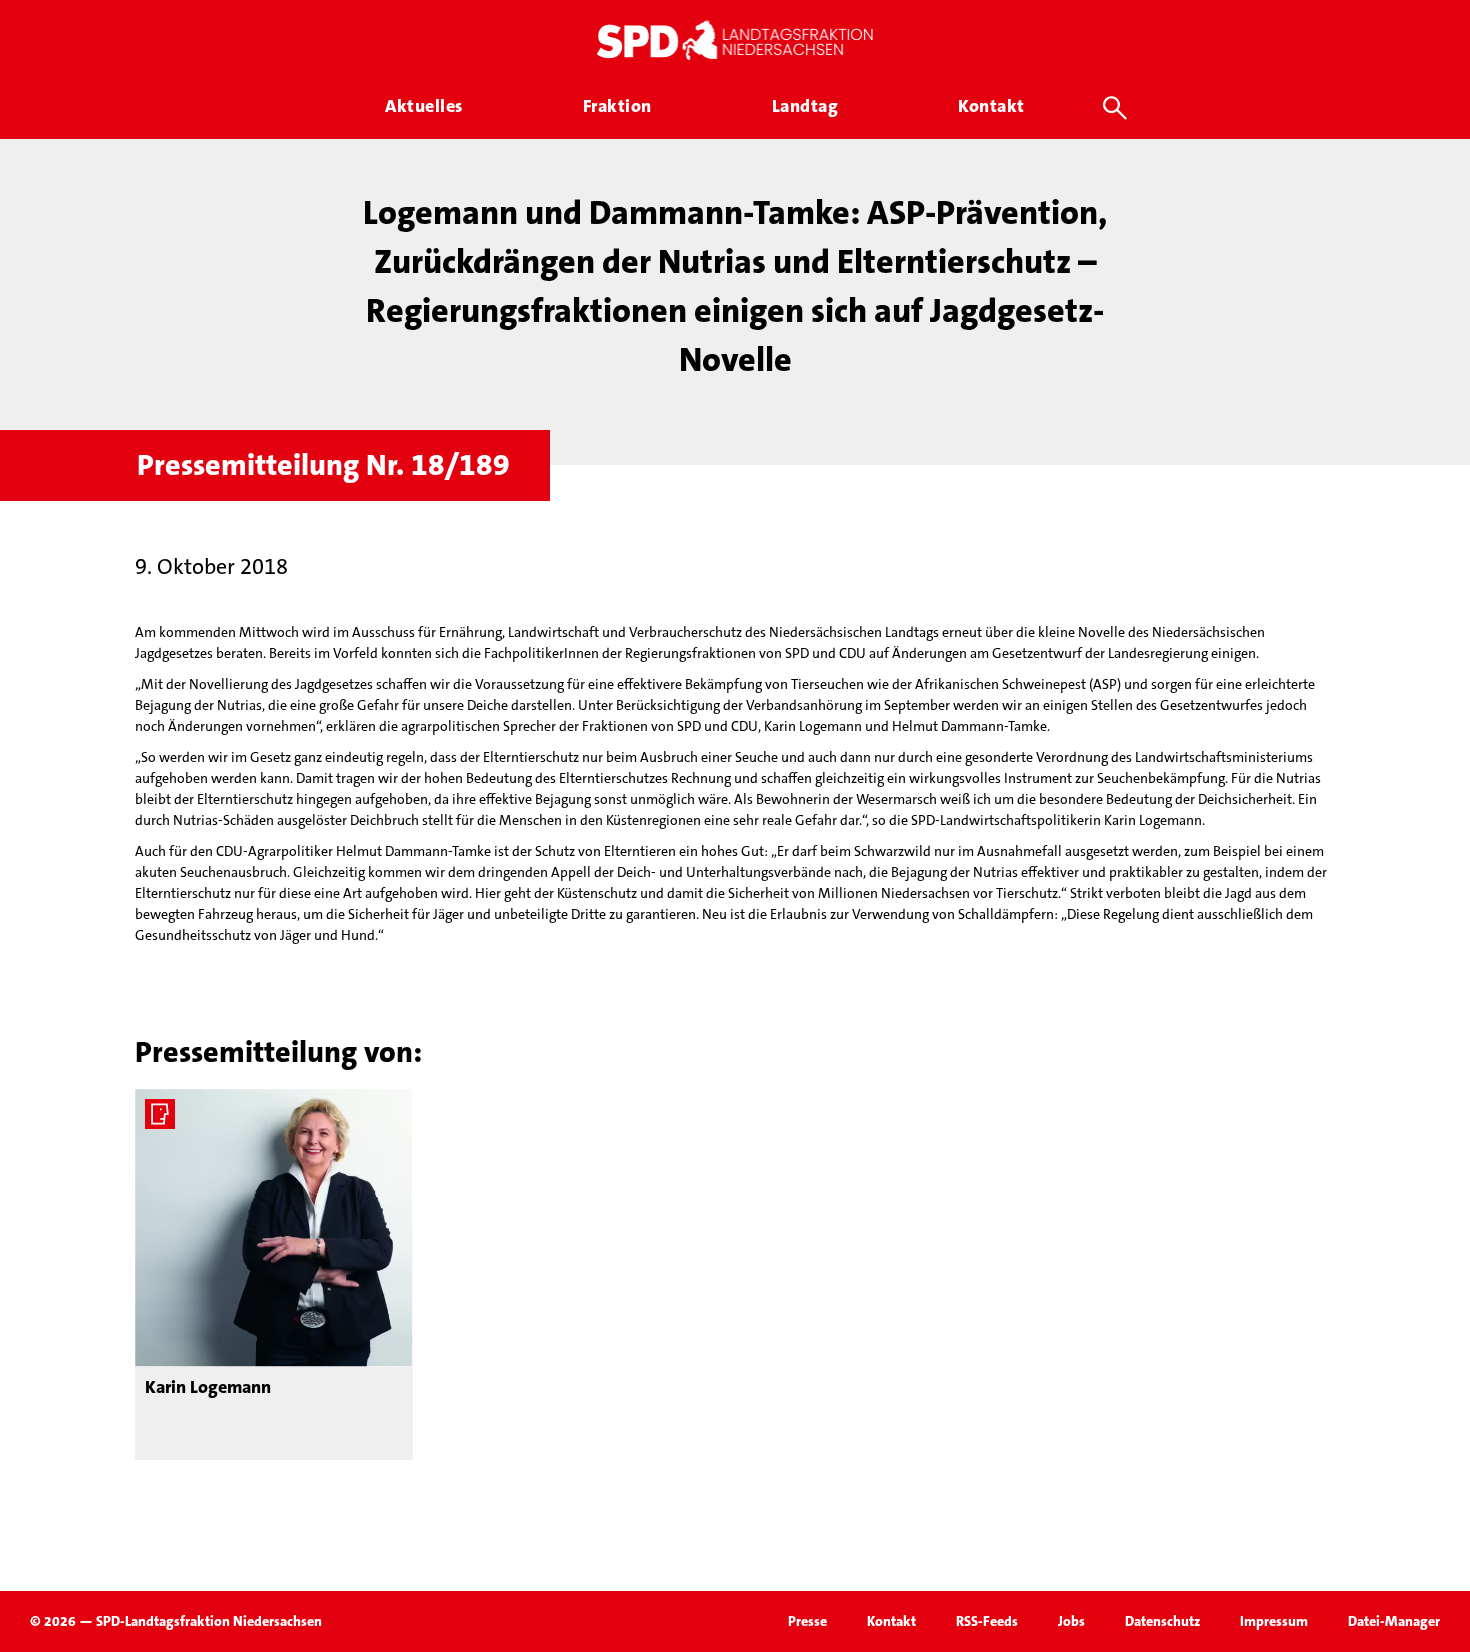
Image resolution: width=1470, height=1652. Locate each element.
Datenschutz (1162, 1621)
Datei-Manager (1394, 1621)
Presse (807, 1621)
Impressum (1274, 1621)
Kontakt (891, 1621)
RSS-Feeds (987, 1621)
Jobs (1071, 1621)
